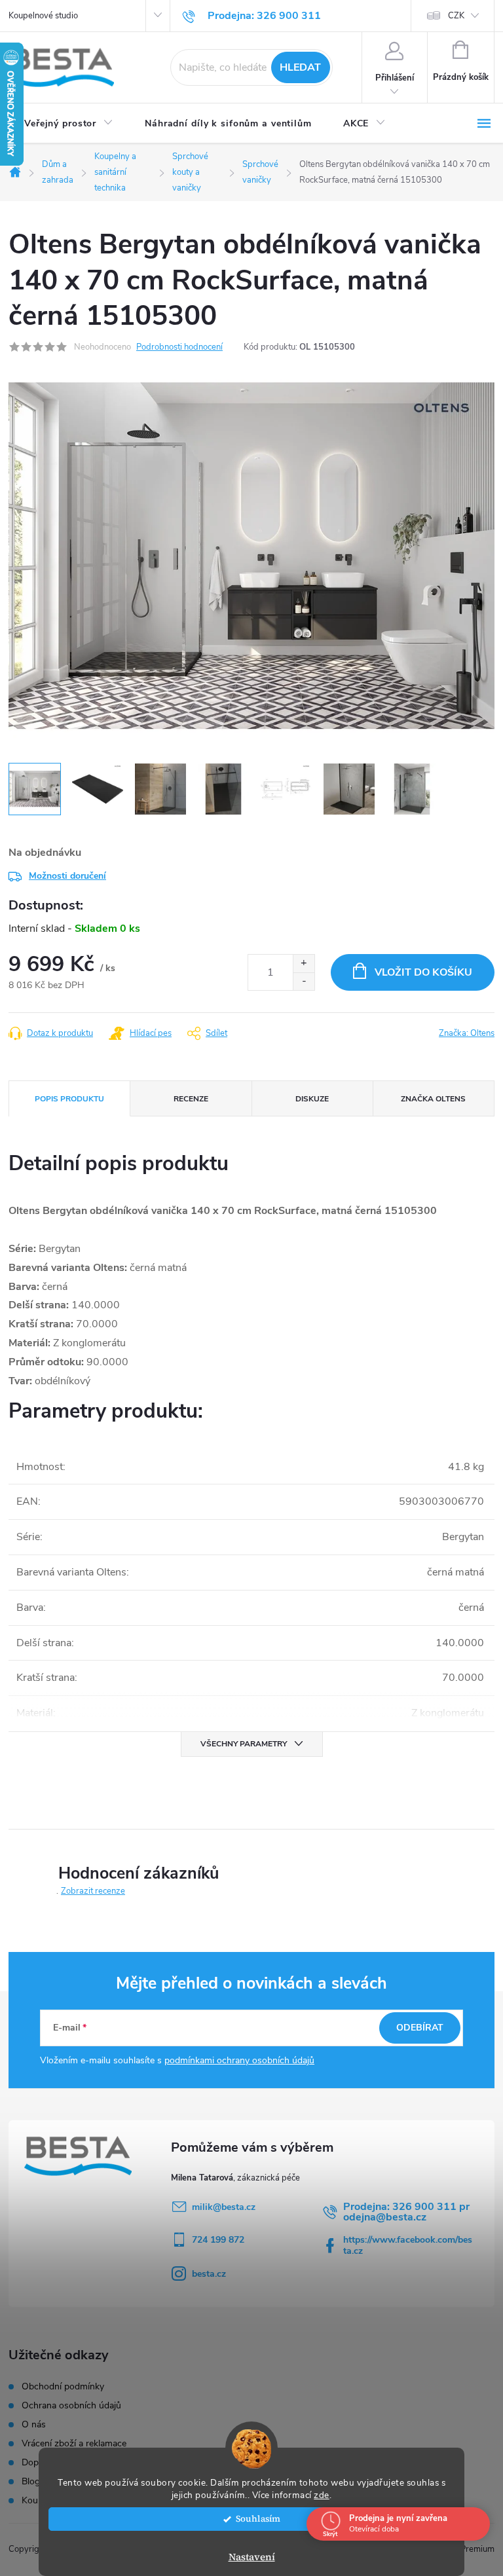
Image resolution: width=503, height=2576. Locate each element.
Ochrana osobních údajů (71, 2406)
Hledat (300, 67)
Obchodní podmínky (63, 2387)
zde (322, 2495)
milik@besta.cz (224, 2207)
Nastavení (252, 2557)
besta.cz (209, 2274)
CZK (456, 16)
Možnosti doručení (67, 876)
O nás (34, 2425)
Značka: (467, 1033)
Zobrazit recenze (93, 1891)
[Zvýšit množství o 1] (304, 964)
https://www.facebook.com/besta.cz (408, 2245)
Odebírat (420, 2028)
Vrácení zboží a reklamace (74, 2444)
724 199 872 (218, 2240)
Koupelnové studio (43, 16)
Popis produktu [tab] (69, 1099)
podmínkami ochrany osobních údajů (239, 2060)
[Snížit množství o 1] (304, 981)
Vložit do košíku (423, 972)
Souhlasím (258, 2519)
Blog (31, 2482)
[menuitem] (69, 124)
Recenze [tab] (191, 1099)
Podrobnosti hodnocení (179, 347)
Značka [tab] (433, 1099)
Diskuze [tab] (312, 1099)
